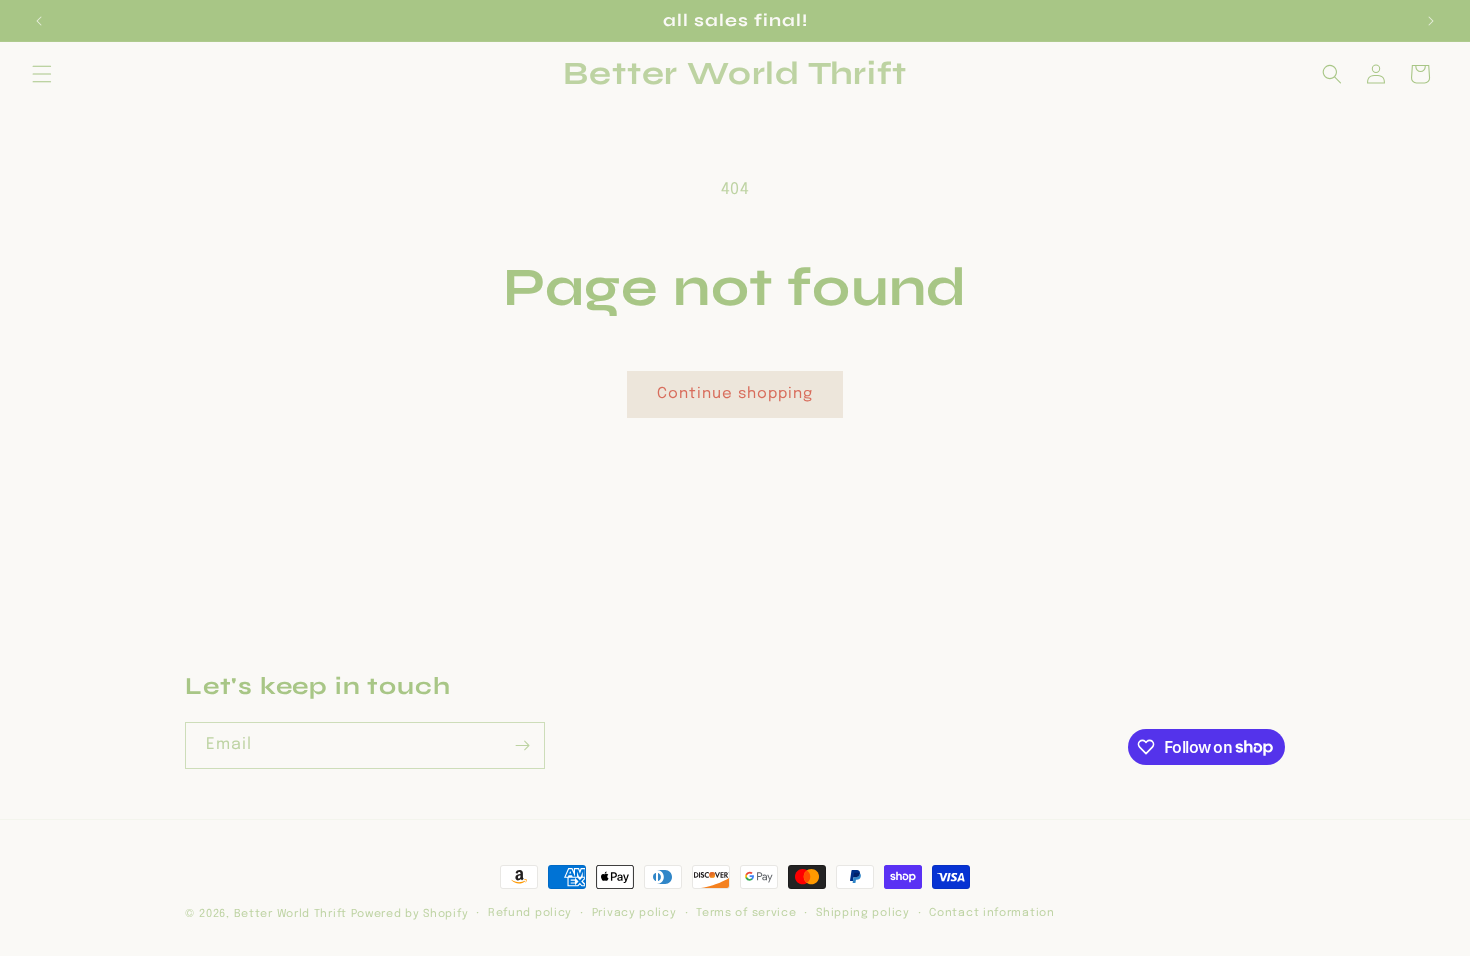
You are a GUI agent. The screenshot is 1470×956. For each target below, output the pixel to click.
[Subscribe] (522, 745)
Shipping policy (863, 913)
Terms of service (746, 913)
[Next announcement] (1431, 21)
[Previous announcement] (39, 21)
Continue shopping (735, 394)
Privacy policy (634, 913)
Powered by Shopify (410, 914)
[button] (42, 74)
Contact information (991, 913)
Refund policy (530, 913)
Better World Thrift (290, 914)
